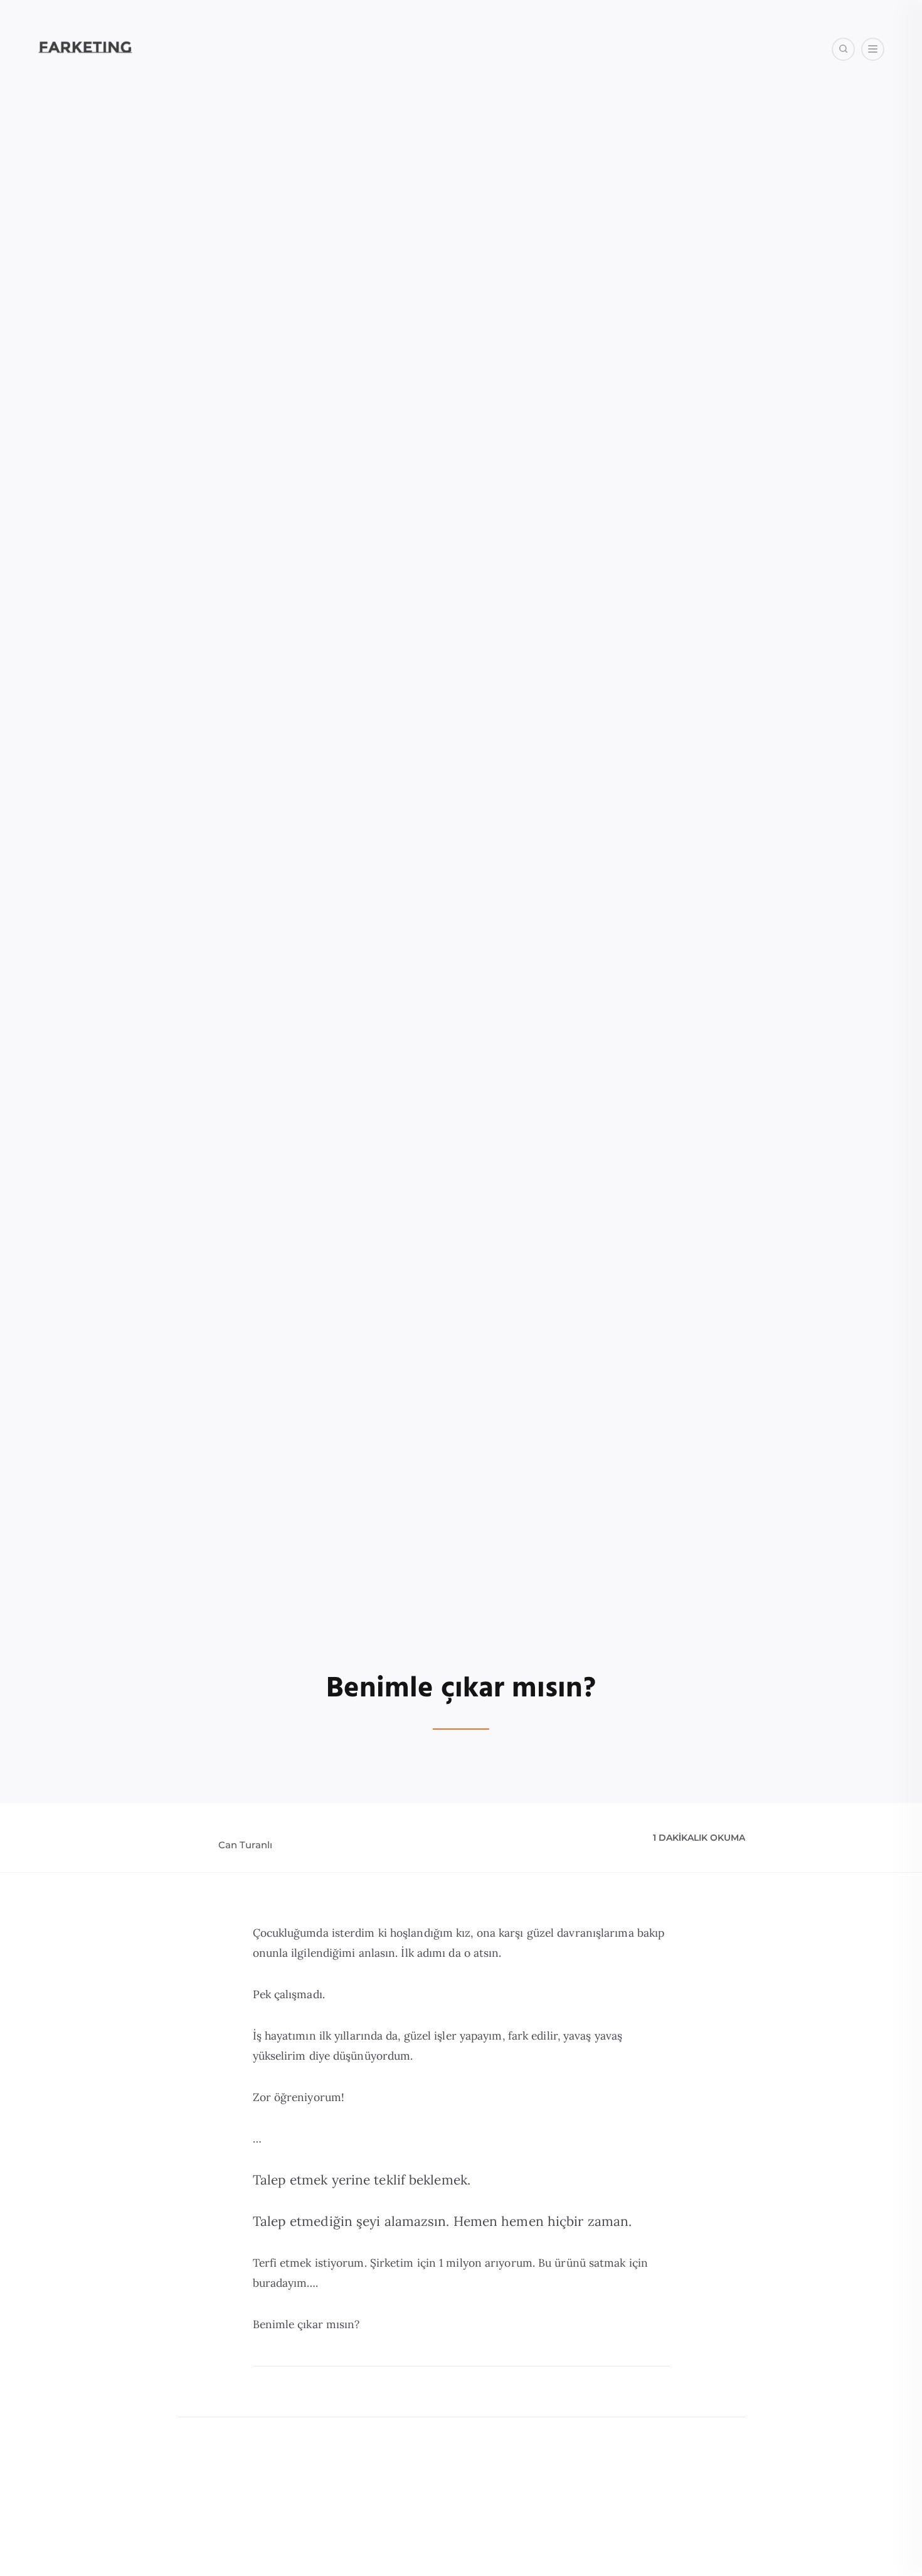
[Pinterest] (819, 113)
